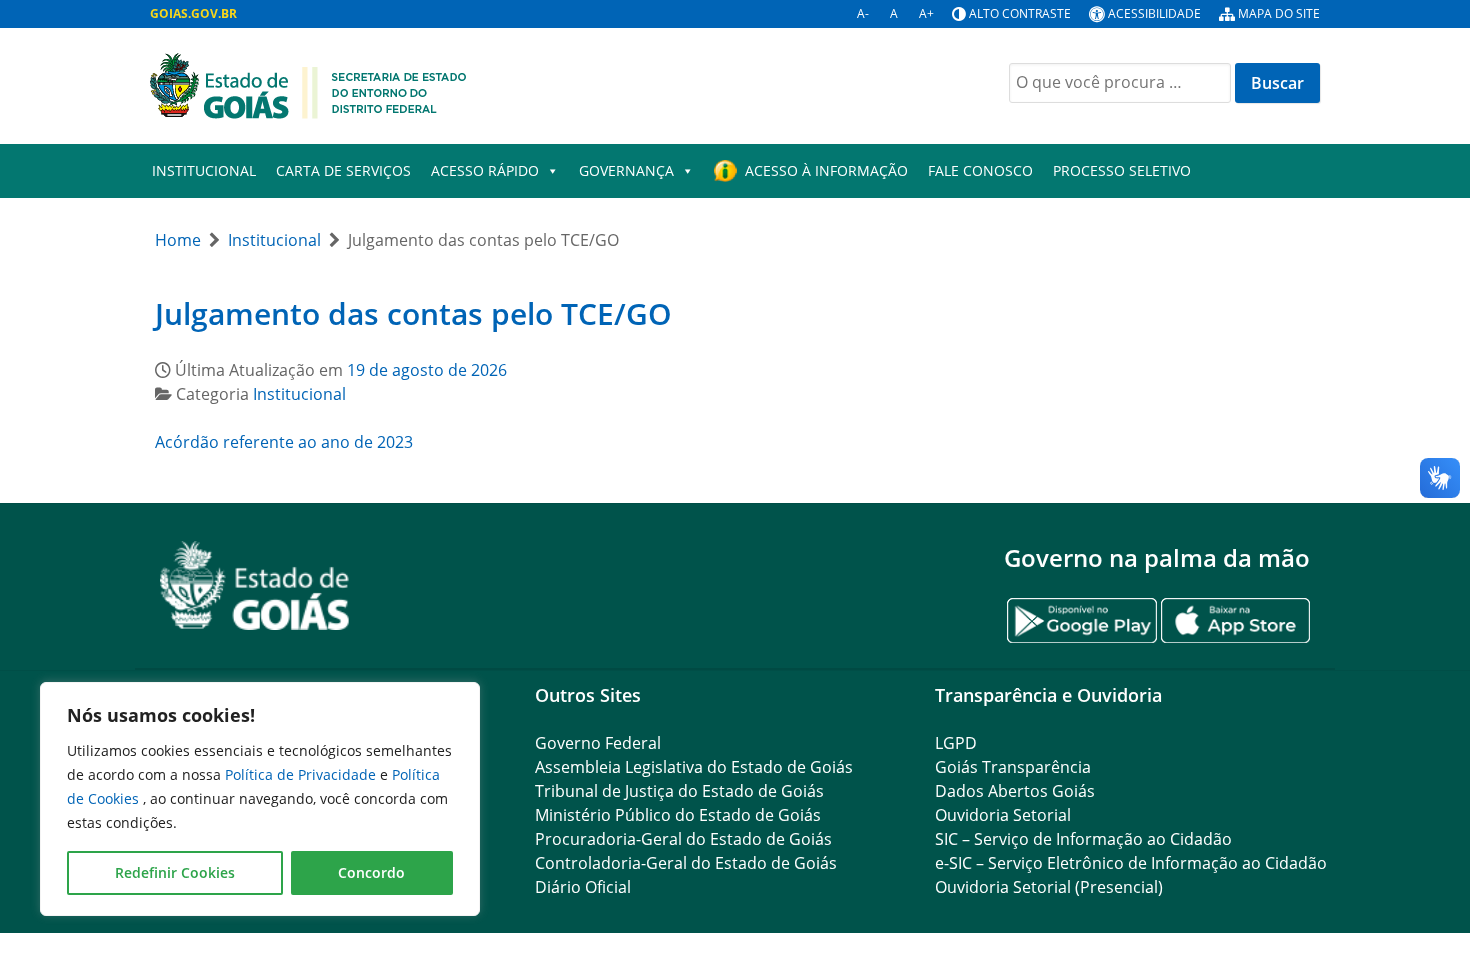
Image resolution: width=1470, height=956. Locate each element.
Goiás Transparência (1013, 767)
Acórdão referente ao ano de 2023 (284, 442)
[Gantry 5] (255, 585)
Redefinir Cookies (175, 872)
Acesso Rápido (485, 170)
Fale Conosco (980, 170)
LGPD (956, 743)
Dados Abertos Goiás (1015, 791)
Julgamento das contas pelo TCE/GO (413, 313)
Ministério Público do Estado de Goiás (678, 815)
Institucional (204, 170)
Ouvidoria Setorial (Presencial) (1049, 887)
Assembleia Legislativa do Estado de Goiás (694, 767)
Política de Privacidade (302, 774)
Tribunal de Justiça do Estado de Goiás (679, 791)
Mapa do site (1279, 13)
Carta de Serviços (343, 170)
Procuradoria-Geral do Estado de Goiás (683, 839)
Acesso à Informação (826, 170)
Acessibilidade (1154, 13)
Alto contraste (1020, 13)
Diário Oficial (583, 887)
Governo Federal (598, 743)
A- (863, 13)
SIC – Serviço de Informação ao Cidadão (1083, 839)
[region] (260, 799)
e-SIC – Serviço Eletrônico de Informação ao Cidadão (1131, 863)
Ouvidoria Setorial (1003, 815)
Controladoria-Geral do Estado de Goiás (686, 863)
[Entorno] (308, 84)
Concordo (371, 872)
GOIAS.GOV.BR (193, 13)
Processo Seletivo (1122, 170)
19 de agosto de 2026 (427, 370)
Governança (626, 170)
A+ (926, 13)
